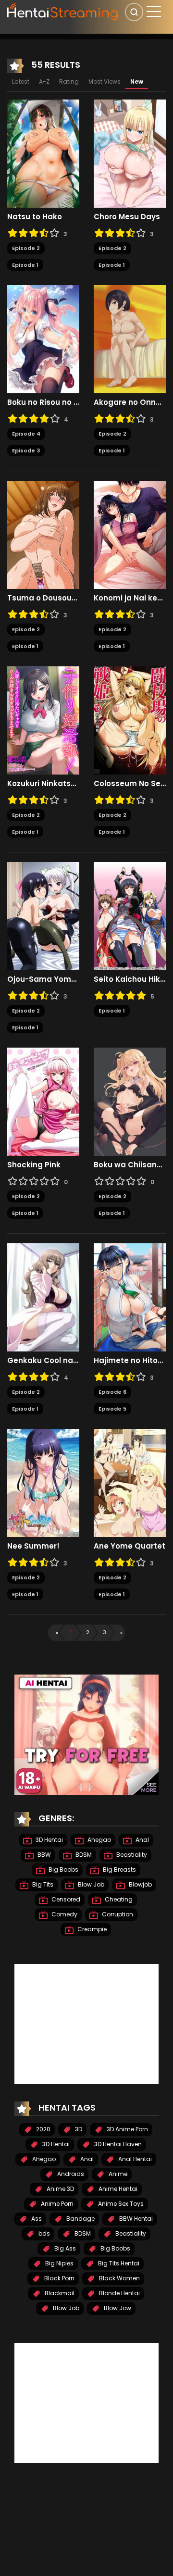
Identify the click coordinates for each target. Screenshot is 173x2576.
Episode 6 (112, 1392)
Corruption (117, 1914)
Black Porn (59, 2278)
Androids (70, 2174)
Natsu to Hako (35, 217)
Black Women (119, 2278)
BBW (43, 1855)
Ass (36, 2219)
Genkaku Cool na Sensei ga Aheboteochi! (43, 1361)
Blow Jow (117, 2308)
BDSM (83, 1855)
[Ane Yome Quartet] (130, 1483)
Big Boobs (63, 1869)
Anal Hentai (134, 2159)
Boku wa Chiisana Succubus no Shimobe (130, 1165)
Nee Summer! (33, 1546)
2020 (43, 2129)
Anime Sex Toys (120, 2204)
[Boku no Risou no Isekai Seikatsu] (43, 339)
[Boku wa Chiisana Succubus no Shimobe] (130, 1101)
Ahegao (99, 1840)
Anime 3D (60, 2189)
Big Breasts (119, 1869)
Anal (142, 1840)
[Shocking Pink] (43, 1101)
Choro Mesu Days (127, 217)
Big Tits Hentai (118, 2263)
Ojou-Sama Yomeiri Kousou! (43, 979)
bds (43, 2233)
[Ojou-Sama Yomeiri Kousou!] (43, 916)
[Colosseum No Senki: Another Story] (130, 720)
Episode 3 (26, 450)
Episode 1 (25, 265)
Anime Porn (56, 2204)
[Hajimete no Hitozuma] (130, 1297)
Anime (117, 2174)
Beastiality (131, 1855)
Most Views (105, 81)
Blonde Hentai (119, 2293)
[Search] (134, 12)
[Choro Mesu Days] (130, 153)
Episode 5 (112, 1409)
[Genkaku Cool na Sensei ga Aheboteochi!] (43, 1297)
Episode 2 (26, 248)
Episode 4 (26, 434)
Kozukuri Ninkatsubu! (43, 784)
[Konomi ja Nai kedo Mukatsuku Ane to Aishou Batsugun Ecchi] (130, 535)
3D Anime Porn (127, 2129)
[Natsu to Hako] (43, 153)
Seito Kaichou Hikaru (130, 979)
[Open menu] (154, 12)
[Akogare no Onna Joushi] (130, 339)
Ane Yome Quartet (130, 1546)
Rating (69, 81)
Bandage (80, 2219)
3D (78, 2129)
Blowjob (140, 1884)
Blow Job (90, 1884)
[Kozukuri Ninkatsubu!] (43, 720)
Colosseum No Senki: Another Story (130, 784)
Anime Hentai (117, 2189)
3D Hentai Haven (117, 2144)
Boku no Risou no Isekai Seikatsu (43, 402)
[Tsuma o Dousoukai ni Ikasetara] (43, 535)
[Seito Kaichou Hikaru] (130, 916)
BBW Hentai (135, 2219)
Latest (21, 81)
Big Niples (59, 2263)
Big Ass (64, 2248)
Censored (65, 1899)
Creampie (91, 1929)
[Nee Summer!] (43, 1483)
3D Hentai (49, 1840)
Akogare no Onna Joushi (130, 402)
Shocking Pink (34, 1165)
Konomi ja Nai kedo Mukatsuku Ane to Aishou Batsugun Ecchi (130, 598)
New (137, 81)
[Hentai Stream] (63, 11)
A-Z (44, 81)
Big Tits (42, 1884)
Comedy (64, 1914)
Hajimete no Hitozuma (130, 1361)
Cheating (118, 1899)
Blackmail (59, 2293)
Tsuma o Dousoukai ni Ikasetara (43, 598)
